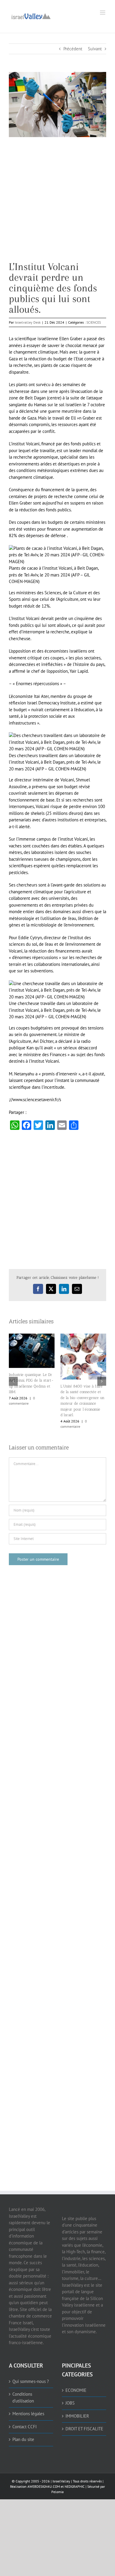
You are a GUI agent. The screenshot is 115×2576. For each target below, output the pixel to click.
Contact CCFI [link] (24, 2396)
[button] (13, 1366)
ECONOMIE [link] (76, 2359)
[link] (31, 16)
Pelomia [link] (57, 2461)
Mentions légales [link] (28, 2383)
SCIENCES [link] (94, 322)
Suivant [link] (95, 49)
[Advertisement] (57, 204)
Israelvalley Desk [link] (28, 322)
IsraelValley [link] (61, 2450)
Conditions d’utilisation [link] (23, 2367)
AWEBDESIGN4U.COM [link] (44, 2456)
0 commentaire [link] (102, 1393)
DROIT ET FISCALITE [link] (84, 2398)
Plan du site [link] (23, 2409)
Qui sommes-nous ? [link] (31, 2351)
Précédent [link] (73, 49)
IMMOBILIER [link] (77, 2385)
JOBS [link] (70, 2372)
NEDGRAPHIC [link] (74, 2456)
